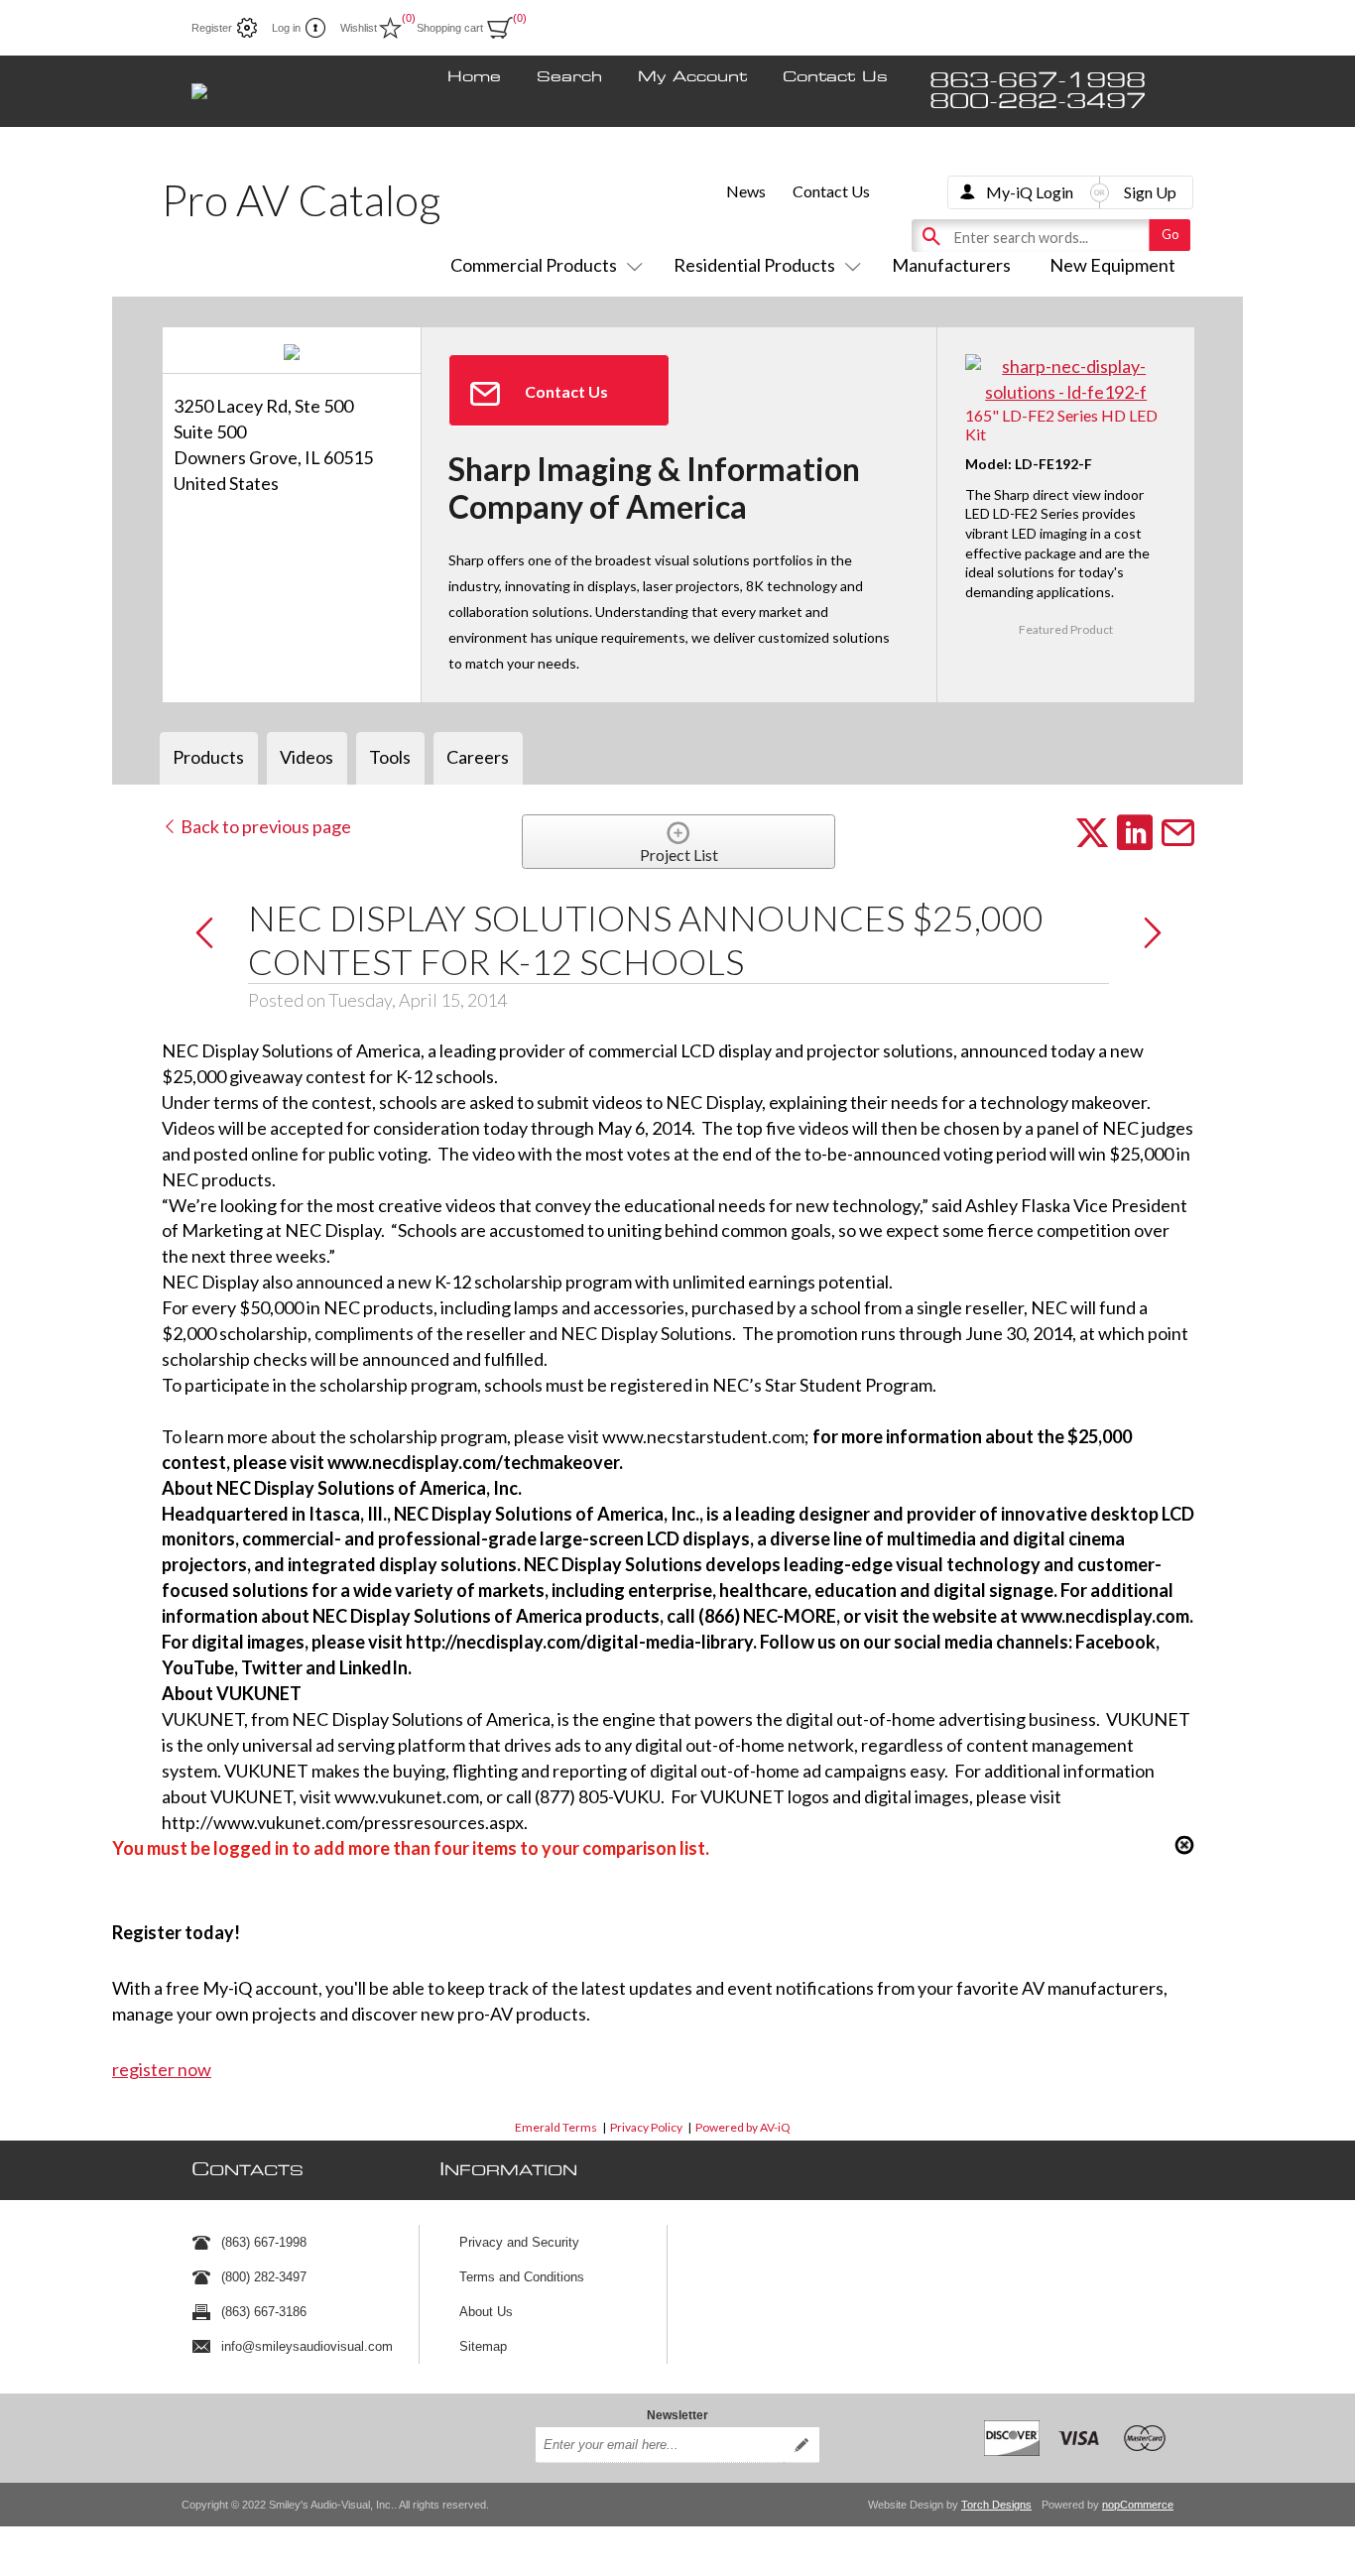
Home (474, 77)
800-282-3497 (1038, 102)
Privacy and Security (519, 2242)
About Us (486, 2312)
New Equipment (1112, 265)
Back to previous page (264, 826)
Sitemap (483, 2346)
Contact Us (835, 77)
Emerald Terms (556, 2127)
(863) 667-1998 (264, 2242)
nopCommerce (1138, 2505)
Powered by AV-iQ (743, 2127)
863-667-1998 (1038, 81)
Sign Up (1150, 192)
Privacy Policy (646, 2127)
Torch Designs (996, 2505)
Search (569, 77)
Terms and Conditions (522, 2277)
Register (212, 28)
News (746, 191)
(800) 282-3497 (264, 2277)
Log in (286, 28)
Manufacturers (951, 265)
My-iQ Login (1030, 192)
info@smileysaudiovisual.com (307, 2346)
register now (162, 2069)
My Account (692, 77)
